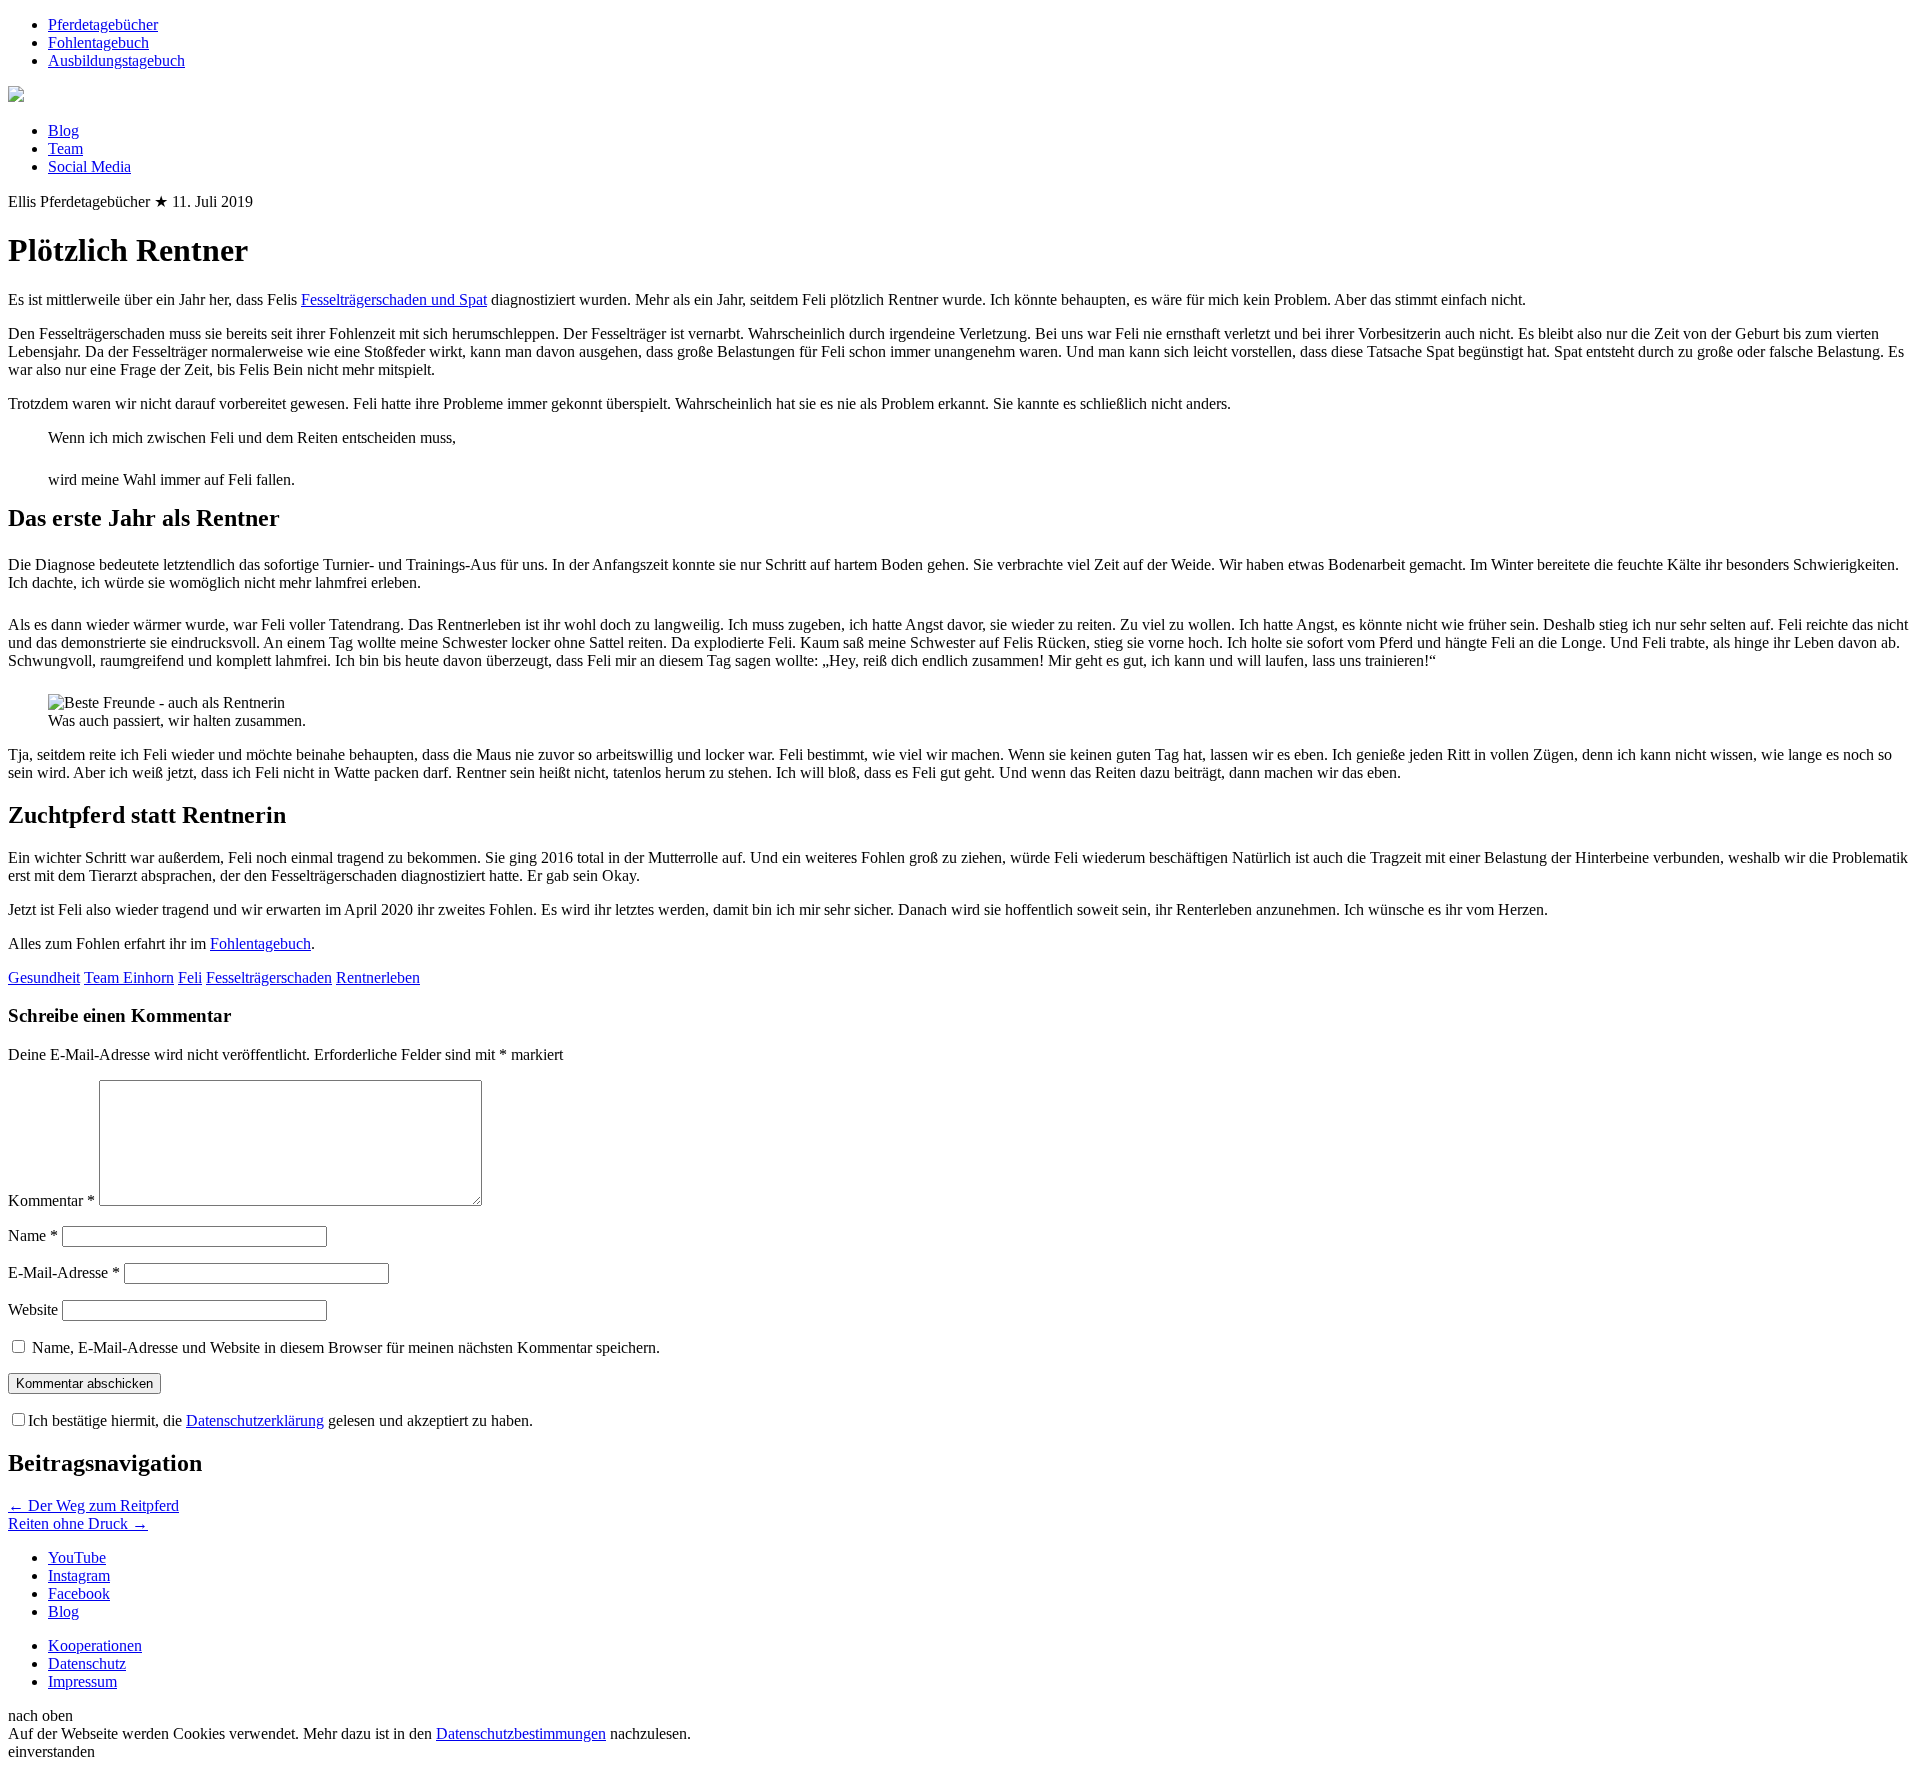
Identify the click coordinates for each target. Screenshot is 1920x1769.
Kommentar (51, 1200)
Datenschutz (87, 1663)
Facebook (79, 1593)
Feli (190, 977)
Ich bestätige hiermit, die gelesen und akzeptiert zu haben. (280, 1420)
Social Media (89, 166)
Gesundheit (44, 977)
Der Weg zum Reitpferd (93, 1505)
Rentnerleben (378, 977)
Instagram (79, 1575)
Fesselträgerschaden (269, 977)
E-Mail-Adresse (64, 1272)
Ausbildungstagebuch (116, 60)
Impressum (82, 1681)
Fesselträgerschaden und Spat (394, 299)
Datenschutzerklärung (255, 1420)
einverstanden (51, 1751)
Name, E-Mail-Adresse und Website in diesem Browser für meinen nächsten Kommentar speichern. (346, 1347)
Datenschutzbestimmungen (521, 1733)
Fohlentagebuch (98, 42)
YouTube (77, 1557)
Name (33, 1235)
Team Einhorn (129, 977)
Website (33, 1309)
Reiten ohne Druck (78, 1523)
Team (65, 148)
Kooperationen (95, 1645)
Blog (63, 130)
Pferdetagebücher (103, 24)
